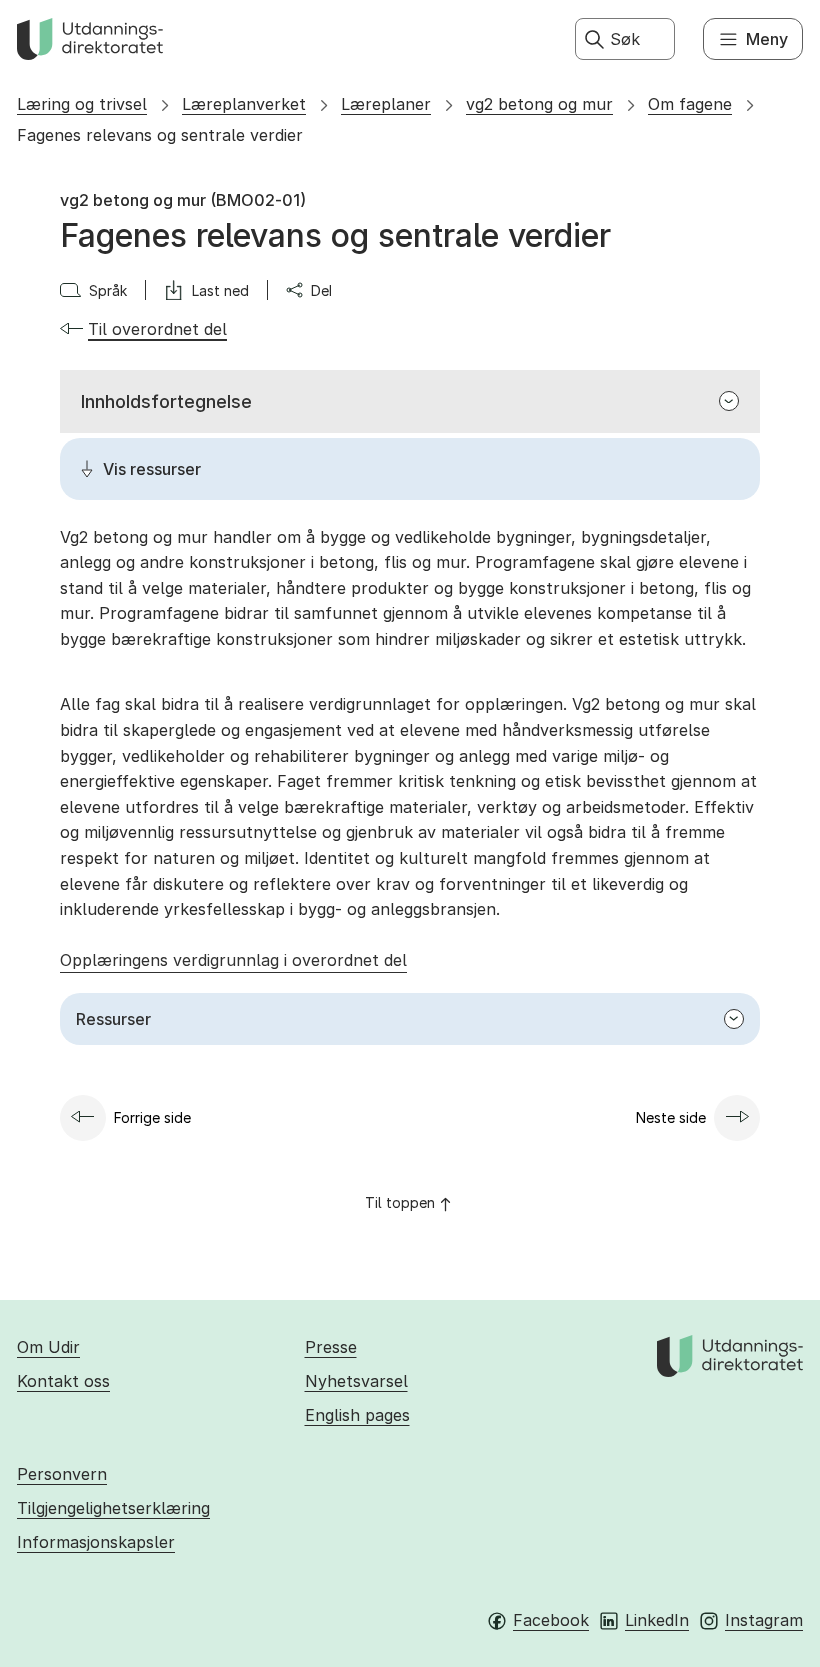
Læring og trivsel (82, 104)
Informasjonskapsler (96, 1542)
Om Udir (48, 1347)
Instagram (764, 1620)
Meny (767, 39)
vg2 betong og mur (539, 104)
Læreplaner (386, 104)
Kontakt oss (63, 1381)
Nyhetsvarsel (356, 1381)
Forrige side (152, 1117)
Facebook (551, 1620)
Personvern (62, 1474)
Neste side (671, 1117)
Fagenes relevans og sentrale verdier (160, 135)
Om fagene (690, 104)
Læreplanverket (244, 104)
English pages (357, 1415)
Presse (331, 1347)
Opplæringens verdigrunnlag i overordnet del (233, 960)
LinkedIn (657, 1620)
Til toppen (400, 1202)
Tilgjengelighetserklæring (113, 1508)
